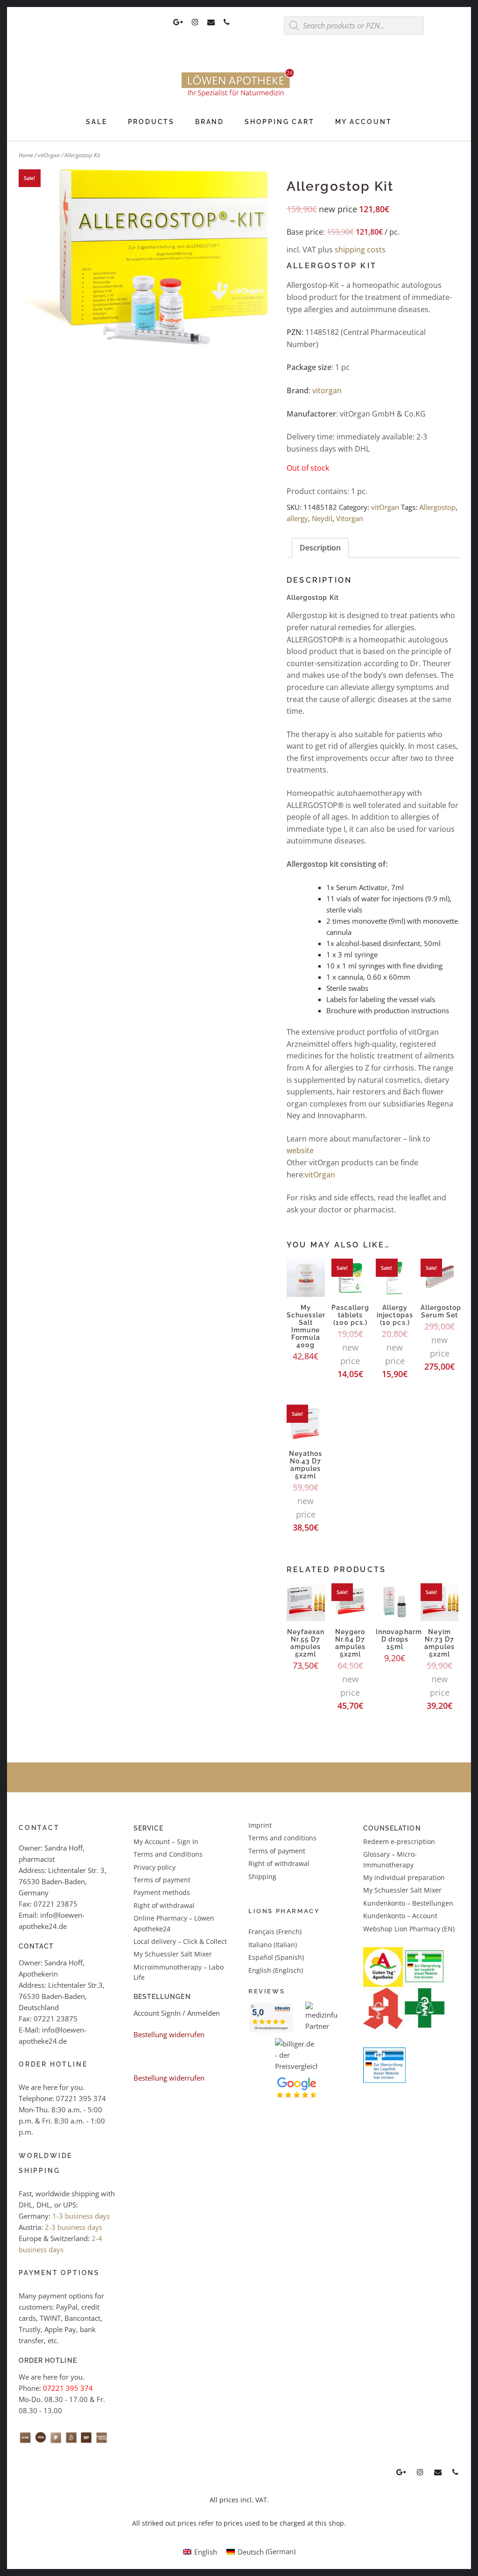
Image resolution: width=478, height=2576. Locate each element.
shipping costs (360, 250)
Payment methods (162, 1892)
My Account (364, 122)
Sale (96, 122)
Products (151, 122)
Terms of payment (162, 1880)
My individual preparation (404, 1877)
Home (26, 155)
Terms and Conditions (168, 1854)
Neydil (322, 518)
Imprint (260, 1825)
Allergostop (437, 507)
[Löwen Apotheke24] (239, 97)
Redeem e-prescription (399, 1841)
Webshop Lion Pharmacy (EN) (409, 1929)
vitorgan (327, 390)
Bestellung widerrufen (169, 2034)
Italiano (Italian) (273, 1945)
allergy (297, 518)
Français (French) (275, 1932)
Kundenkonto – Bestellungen (408, 1903)
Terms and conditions (282, 1838)
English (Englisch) (276, 1970)
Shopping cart (279, 122)
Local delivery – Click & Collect (180, 1941)
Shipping (262, 1876)
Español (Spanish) (276, 1957)
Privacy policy (155, 1867)
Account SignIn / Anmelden (177, 2013)
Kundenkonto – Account (400, 1916)
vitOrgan (49, 155)
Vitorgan (350, 518)
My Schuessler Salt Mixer (173, 1954)
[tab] (320, 548)
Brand (210, 122)
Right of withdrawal (164, 1905)
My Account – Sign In (166, 1841)
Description (320, 548)
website (300, 1150)
